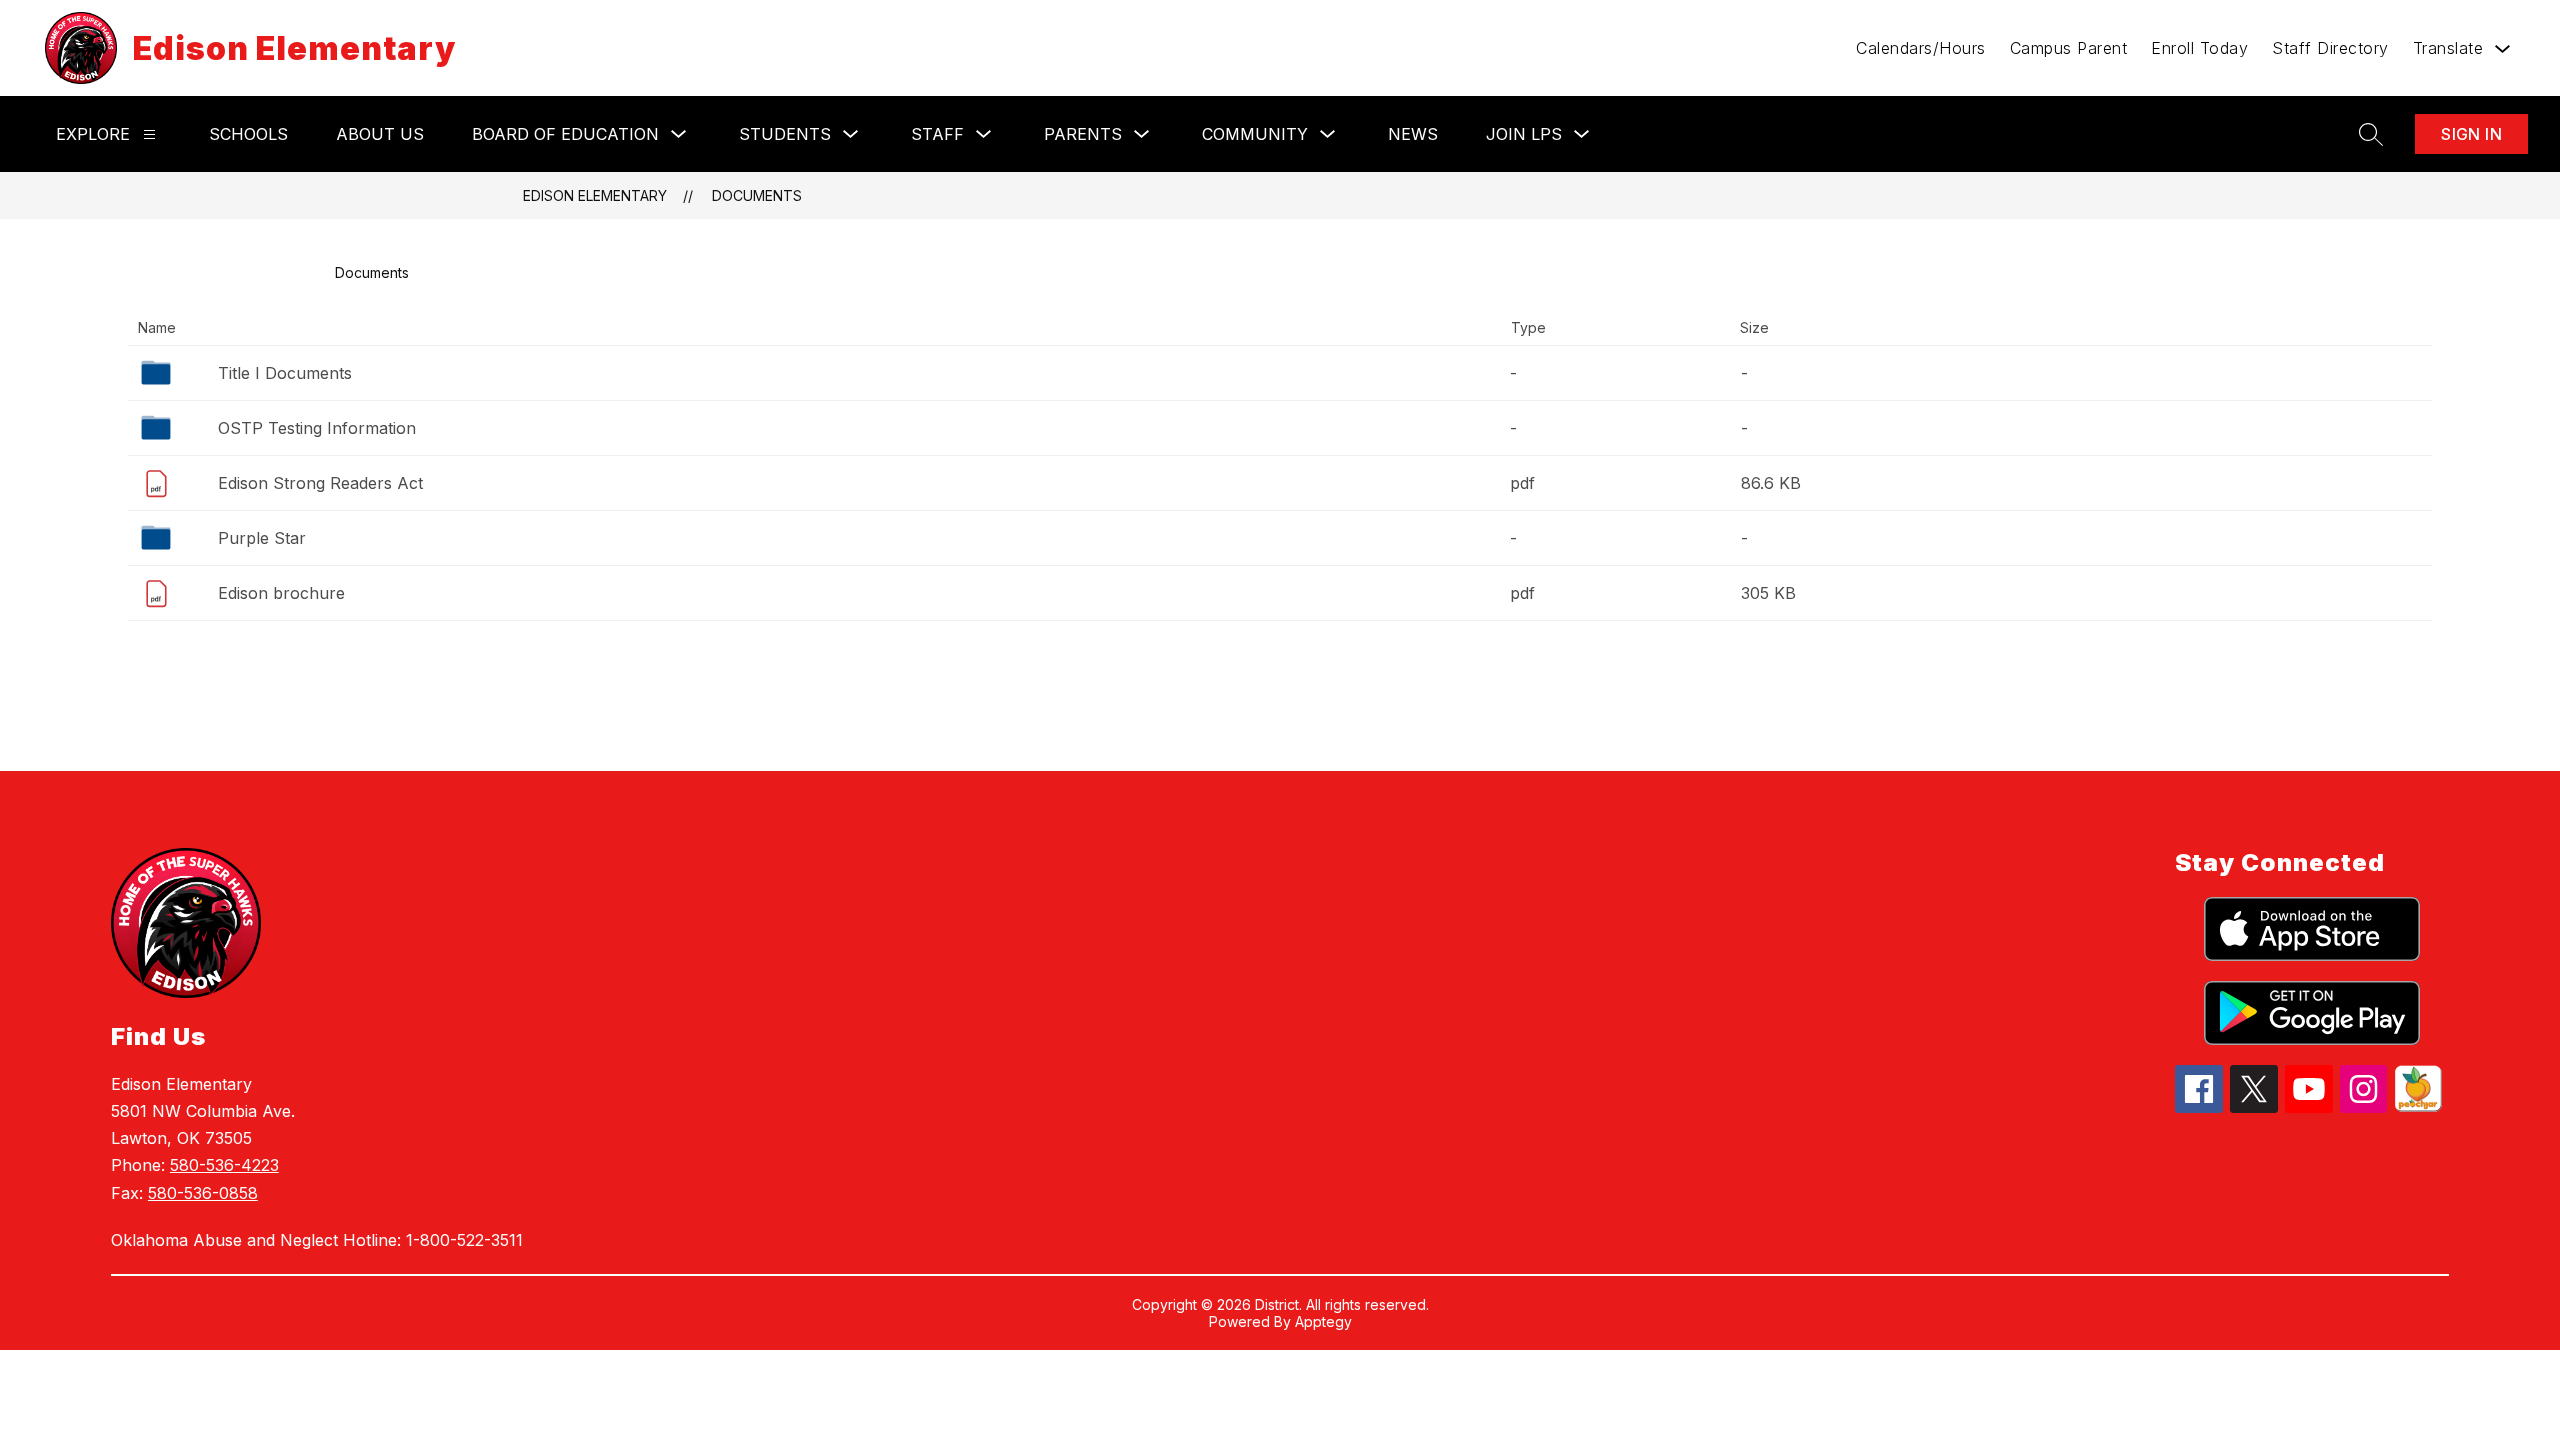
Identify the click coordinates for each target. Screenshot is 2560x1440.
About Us (380, 134)
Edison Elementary (595, 195)
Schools (248, 134)
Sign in (2471, 134)
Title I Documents (285, 373)
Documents (757, 195)
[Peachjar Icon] (2418, 1106)
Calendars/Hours (1921, 48)
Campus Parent (2069, 48)
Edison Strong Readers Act (320, 483)
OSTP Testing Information (317, 428)
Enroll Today (2199, 48)
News (1413, 134)
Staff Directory (2330, 48)
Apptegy (1323, 1321)
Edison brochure (281, 593)
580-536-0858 (203, 1193)
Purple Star (262, 538)
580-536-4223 (224, 1165)
